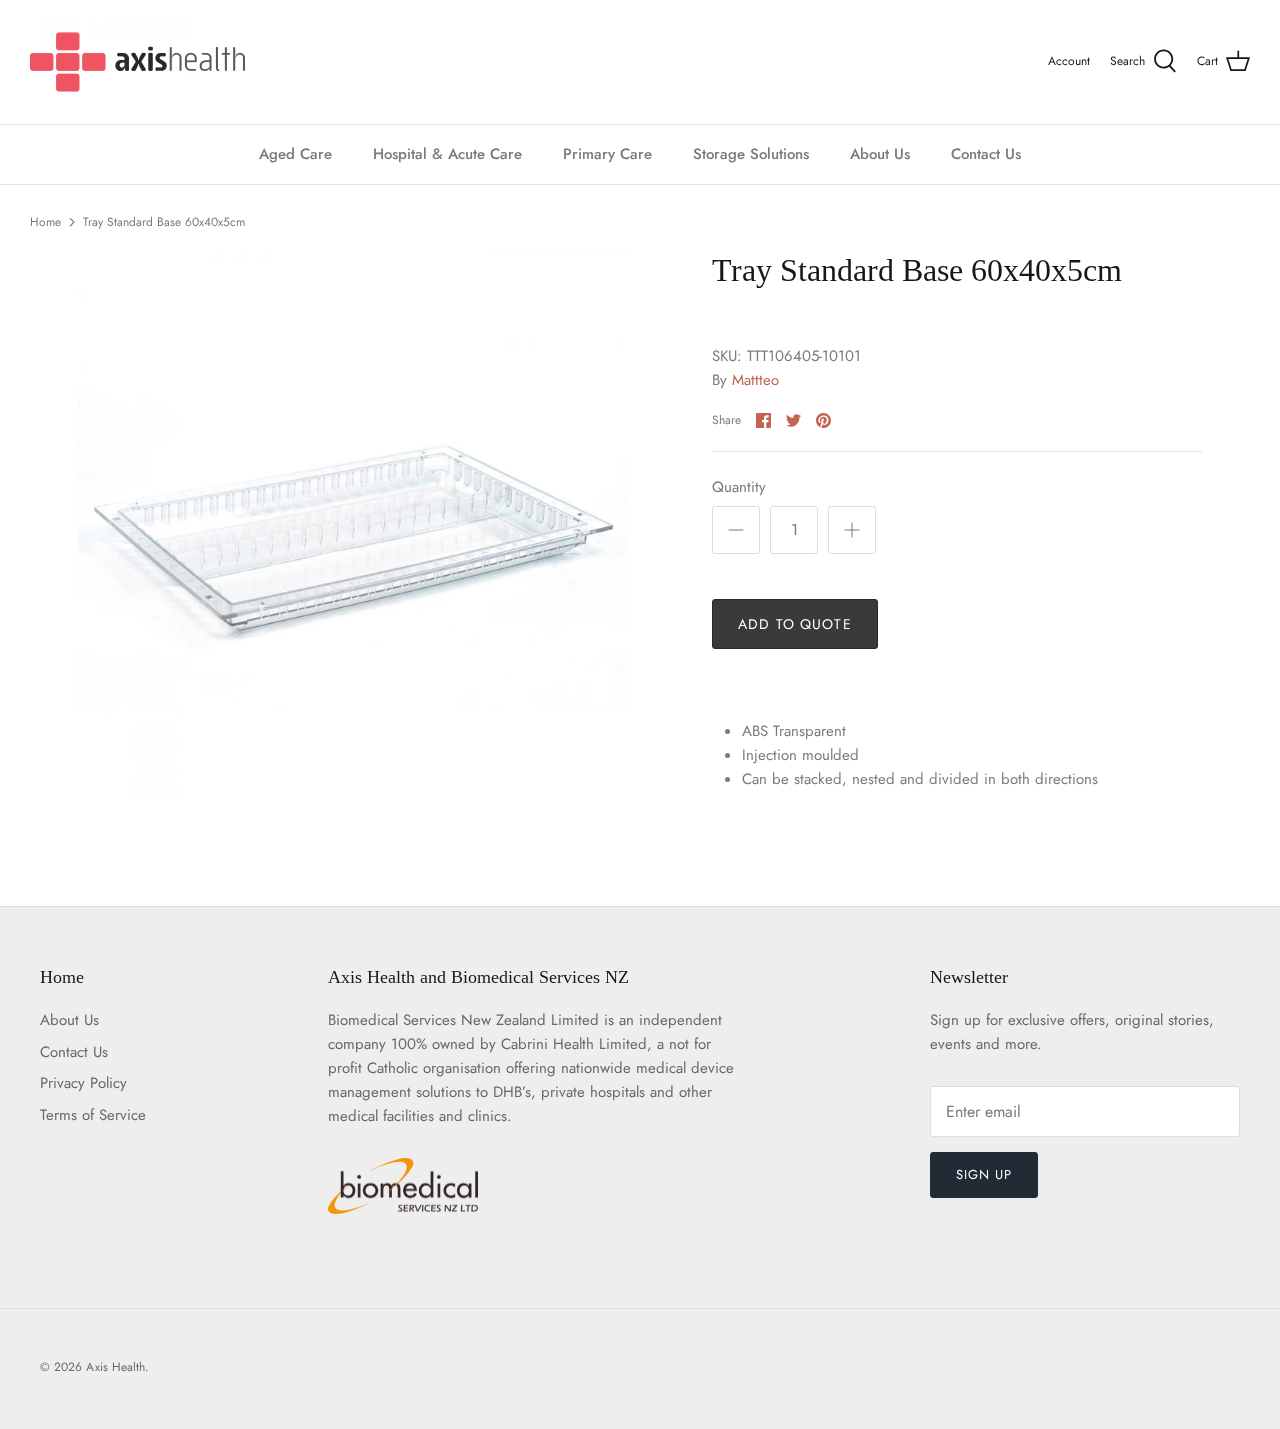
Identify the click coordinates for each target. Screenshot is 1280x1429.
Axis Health (115, 1367)
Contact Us (986, 154)
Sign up (984, 1174)
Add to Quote (794, 624)
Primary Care (607, 154)
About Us (880, 154)
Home (45, 222)
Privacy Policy (83, 1083)
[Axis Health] (137, 62)
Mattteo (755, 380)
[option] (352, 525)
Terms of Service (93, 1115)
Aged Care (295, 154)
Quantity (739, 487)
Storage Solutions (751, 154)
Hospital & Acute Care (447, 154)
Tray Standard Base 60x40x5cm (164, 222)
